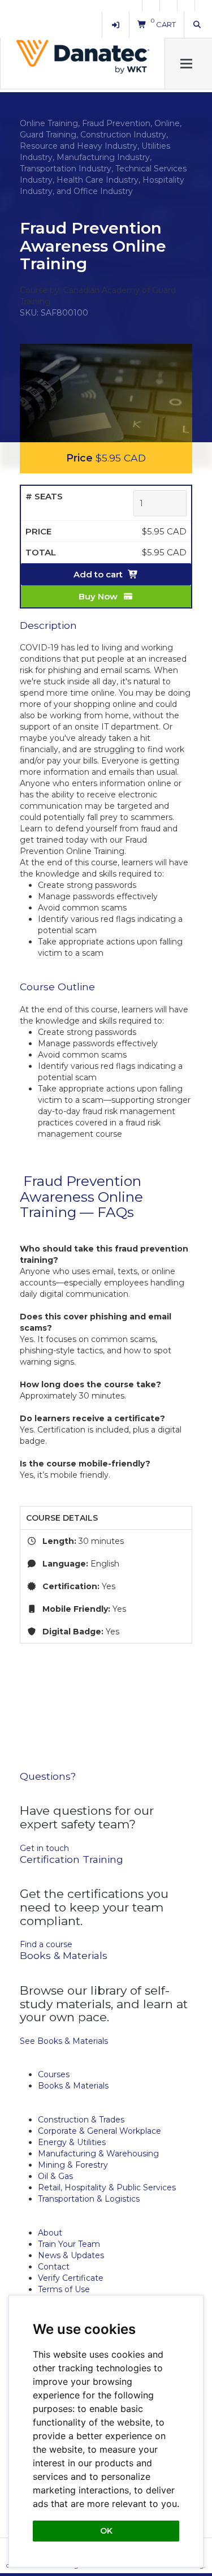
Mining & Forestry (73, 2165)
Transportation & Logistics (89, 2199)
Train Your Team (69, 2244)
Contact (54, 2267)
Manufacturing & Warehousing (98, 2154)
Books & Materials (73, 2086)
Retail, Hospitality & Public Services (107, 2187)
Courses (54, 2074)
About (50, 2233)
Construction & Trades (81, 2120)
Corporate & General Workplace (99, 2131)
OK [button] (106, 2531)
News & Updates (71, 2255)
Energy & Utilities (72, 2142)
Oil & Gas (55, 2176)
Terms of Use (64, 2289)
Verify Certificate (71, 2278)
